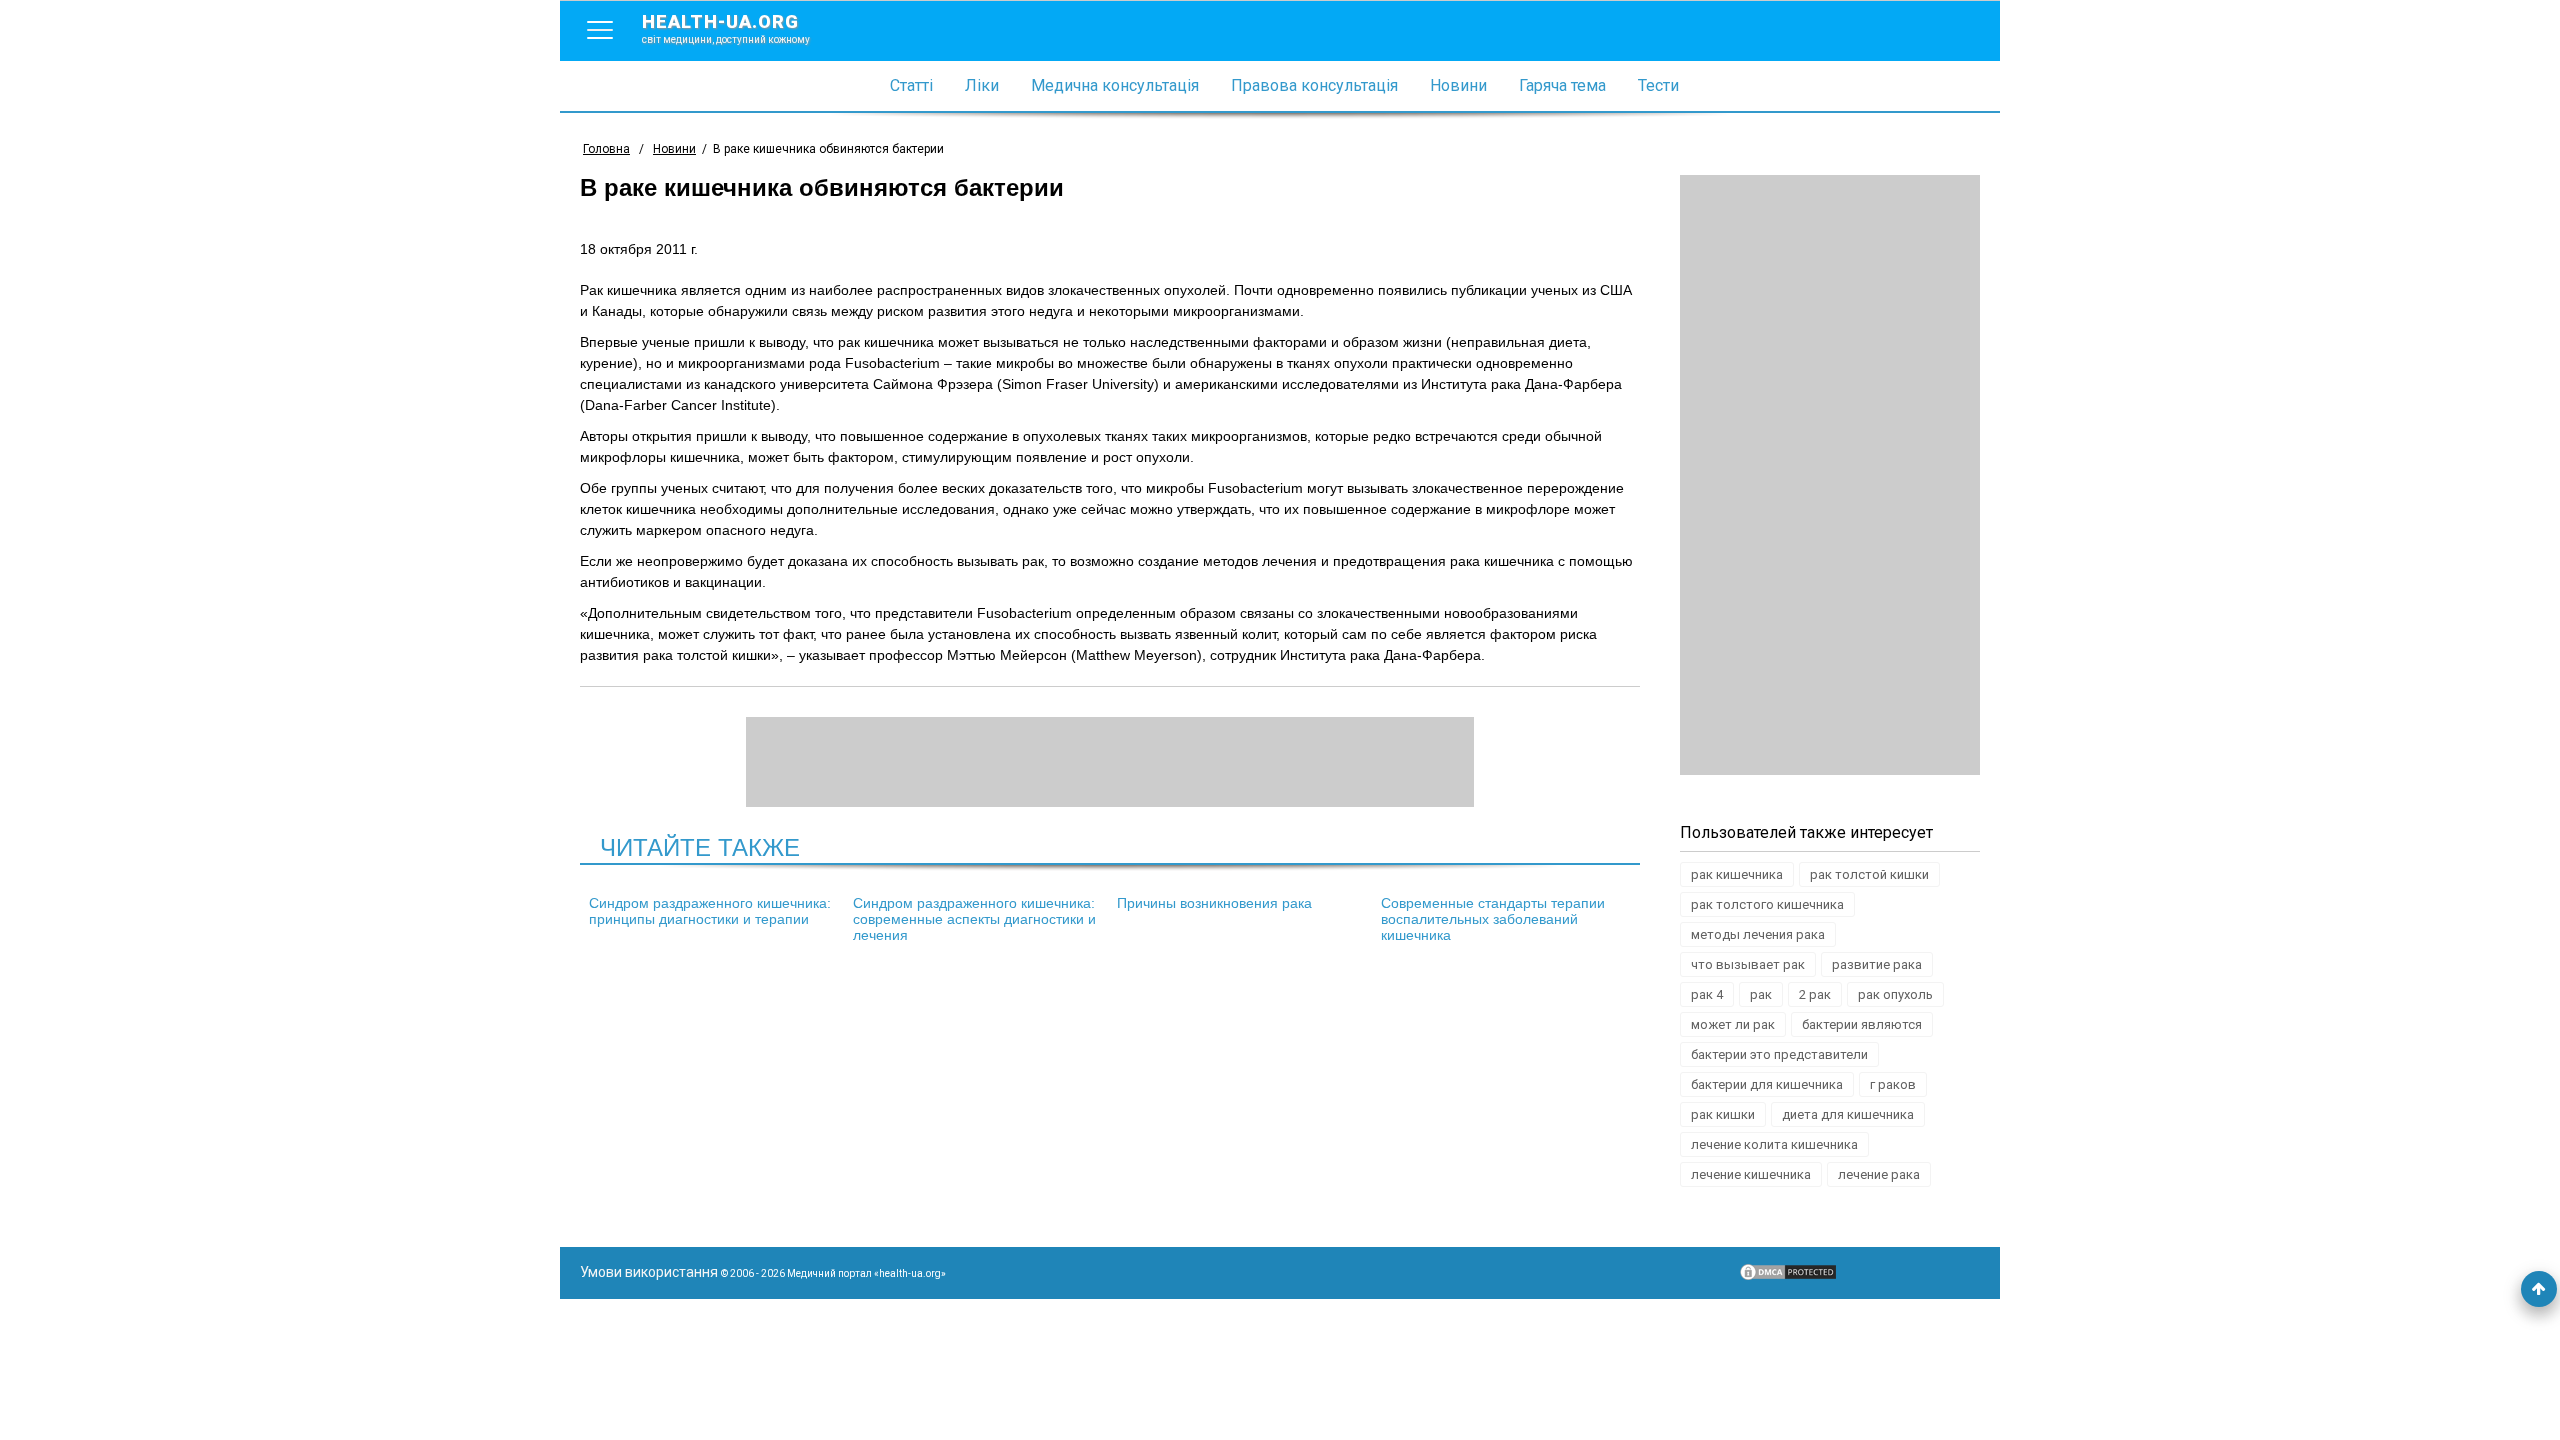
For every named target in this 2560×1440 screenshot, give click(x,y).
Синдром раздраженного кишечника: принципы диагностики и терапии (710, 911)
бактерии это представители (1779, 1054)
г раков (1893, 1084)
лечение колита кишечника (1774, 1144)
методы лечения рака (1758, 934)
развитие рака (1877, 964)
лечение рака (1879, 1174)
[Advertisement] (1830, 475)
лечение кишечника (1751, 1174)
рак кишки (1723, 1114)
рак (1761, 994)
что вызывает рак (1748, 964)
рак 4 (1707, 994)
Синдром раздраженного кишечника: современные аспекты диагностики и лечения (974, 919)
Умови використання (649, 1272)
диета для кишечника (1848, 1114)
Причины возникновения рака (1214, 903)
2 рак (1815, 994)
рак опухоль (1895, 994)
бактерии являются (1862, 1024)
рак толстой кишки (1869, 874)
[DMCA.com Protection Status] (1788, 1277)
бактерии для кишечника (1767, 1084)
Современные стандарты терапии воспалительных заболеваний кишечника (1493, 919)
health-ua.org (726, 28)
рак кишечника (1737, 874)
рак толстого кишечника (1767, 904)
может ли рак (1733, 1024)
